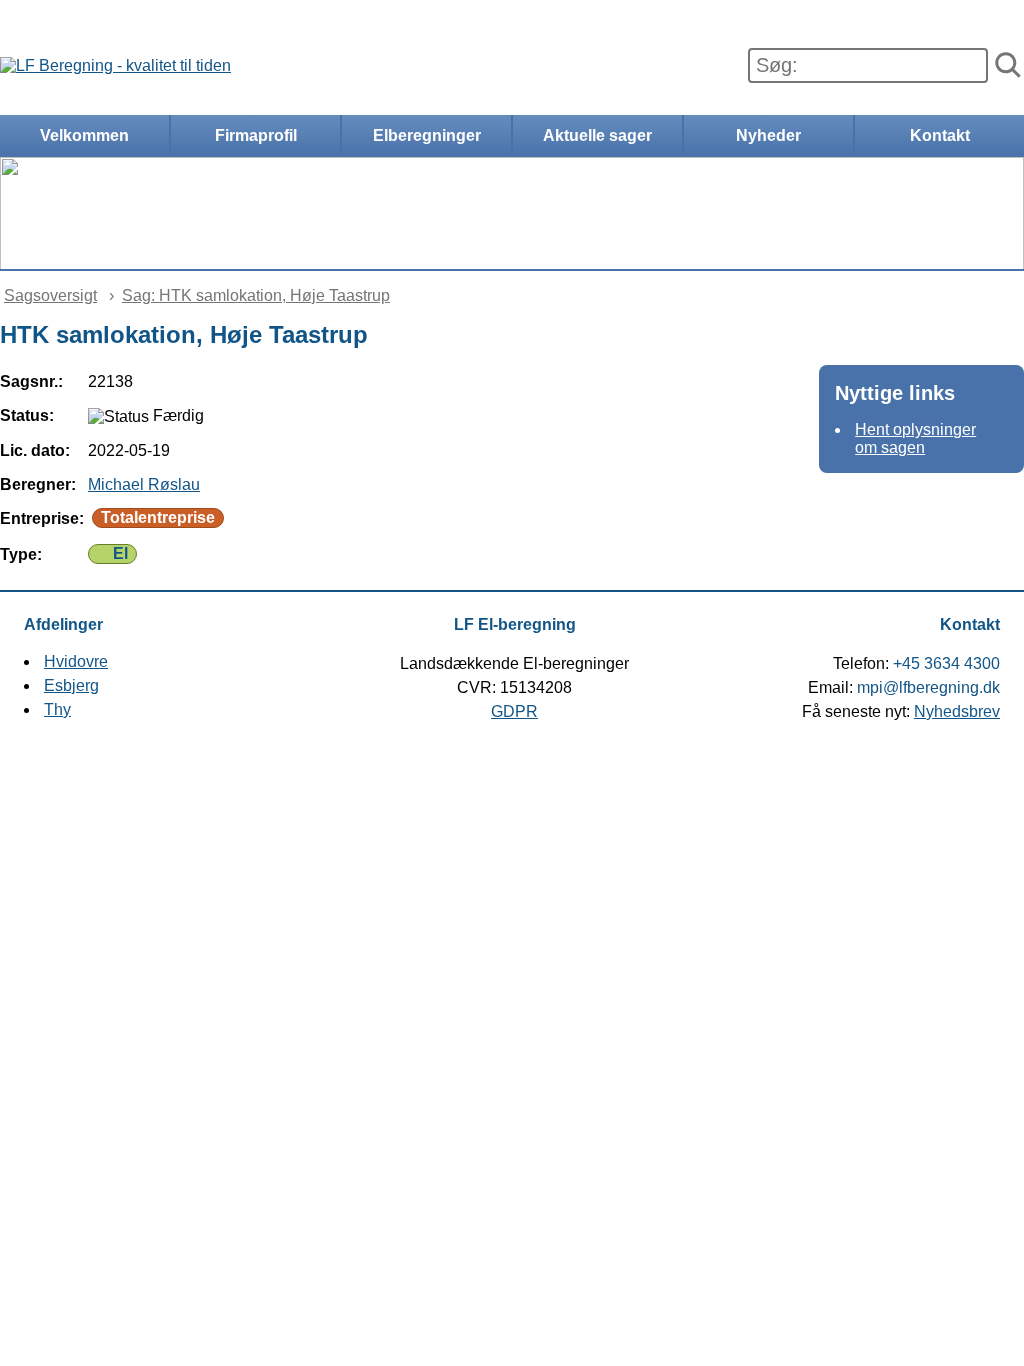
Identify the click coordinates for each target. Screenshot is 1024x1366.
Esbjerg (71, 685)
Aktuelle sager (597, 135)
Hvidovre (76, 661)
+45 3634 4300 (946, 663)
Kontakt (940, 135)
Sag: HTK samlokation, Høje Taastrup (256, 295)
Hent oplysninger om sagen (915, 438)
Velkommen (84, 135)
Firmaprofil (256, 135)
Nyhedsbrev (957, 711)
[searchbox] (868, 65)
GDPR (514, 711)
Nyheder (768, 135)
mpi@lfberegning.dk (928, 687)
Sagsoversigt (50, 295)
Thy (57, 709)
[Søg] (1008, 66)
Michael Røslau (144, 484)
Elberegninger (427, 135)
